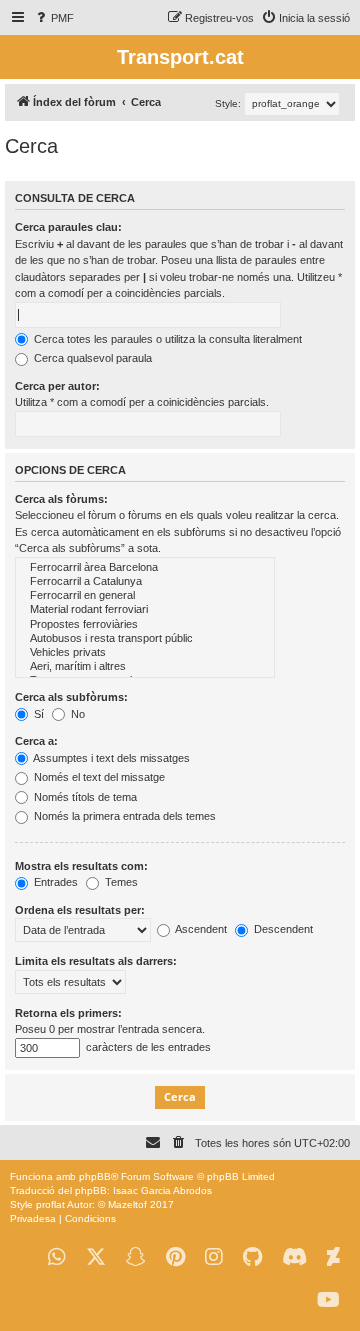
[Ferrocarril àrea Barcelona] (145, 568)
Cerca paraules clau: (68, 227)
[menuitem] (53, 18)
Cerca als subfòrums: (71, 697)
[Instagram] (214, 1257)
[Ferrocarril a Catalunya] (145, 582)
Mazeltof (127, 1204)
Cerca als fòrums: (61, 499)
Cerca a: (36, 741)
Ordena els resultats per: (80, 910)
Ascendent (200, 929)
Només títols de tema (84, 797)
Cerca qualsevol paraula (91, 358)
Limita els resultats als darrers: (96, 961)
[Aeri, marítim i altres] (145, 667)
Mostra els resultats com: (81, 866)
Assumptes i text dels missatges (110, 758)
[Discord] (294, 1257)
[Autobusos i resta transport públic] (145, 639)
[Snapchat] (136, 1257)
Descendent (282, 929)
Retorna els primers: (68, 1013)
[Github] (252, 1257)
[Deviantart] (333, 1257)
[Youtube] (328, 1300)
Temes (120, 882)
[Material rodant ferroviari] (145, 610)
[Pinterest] (175, 1257)
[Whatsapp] (57, 1257)
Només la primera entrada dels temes (123, 816)
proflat (50, 1204)
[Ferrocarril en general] (145, 596)
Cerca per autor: (57, 386)
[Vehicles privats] (145, 653)
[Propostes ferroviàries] (145, 625)
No (76, 714)
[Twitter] (96, 1257)
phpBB (95, 1176)
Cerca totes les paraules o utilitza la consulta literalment (166, 339)
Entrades (54, 882)
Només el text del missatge (98, 777)
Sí (37, 714)
